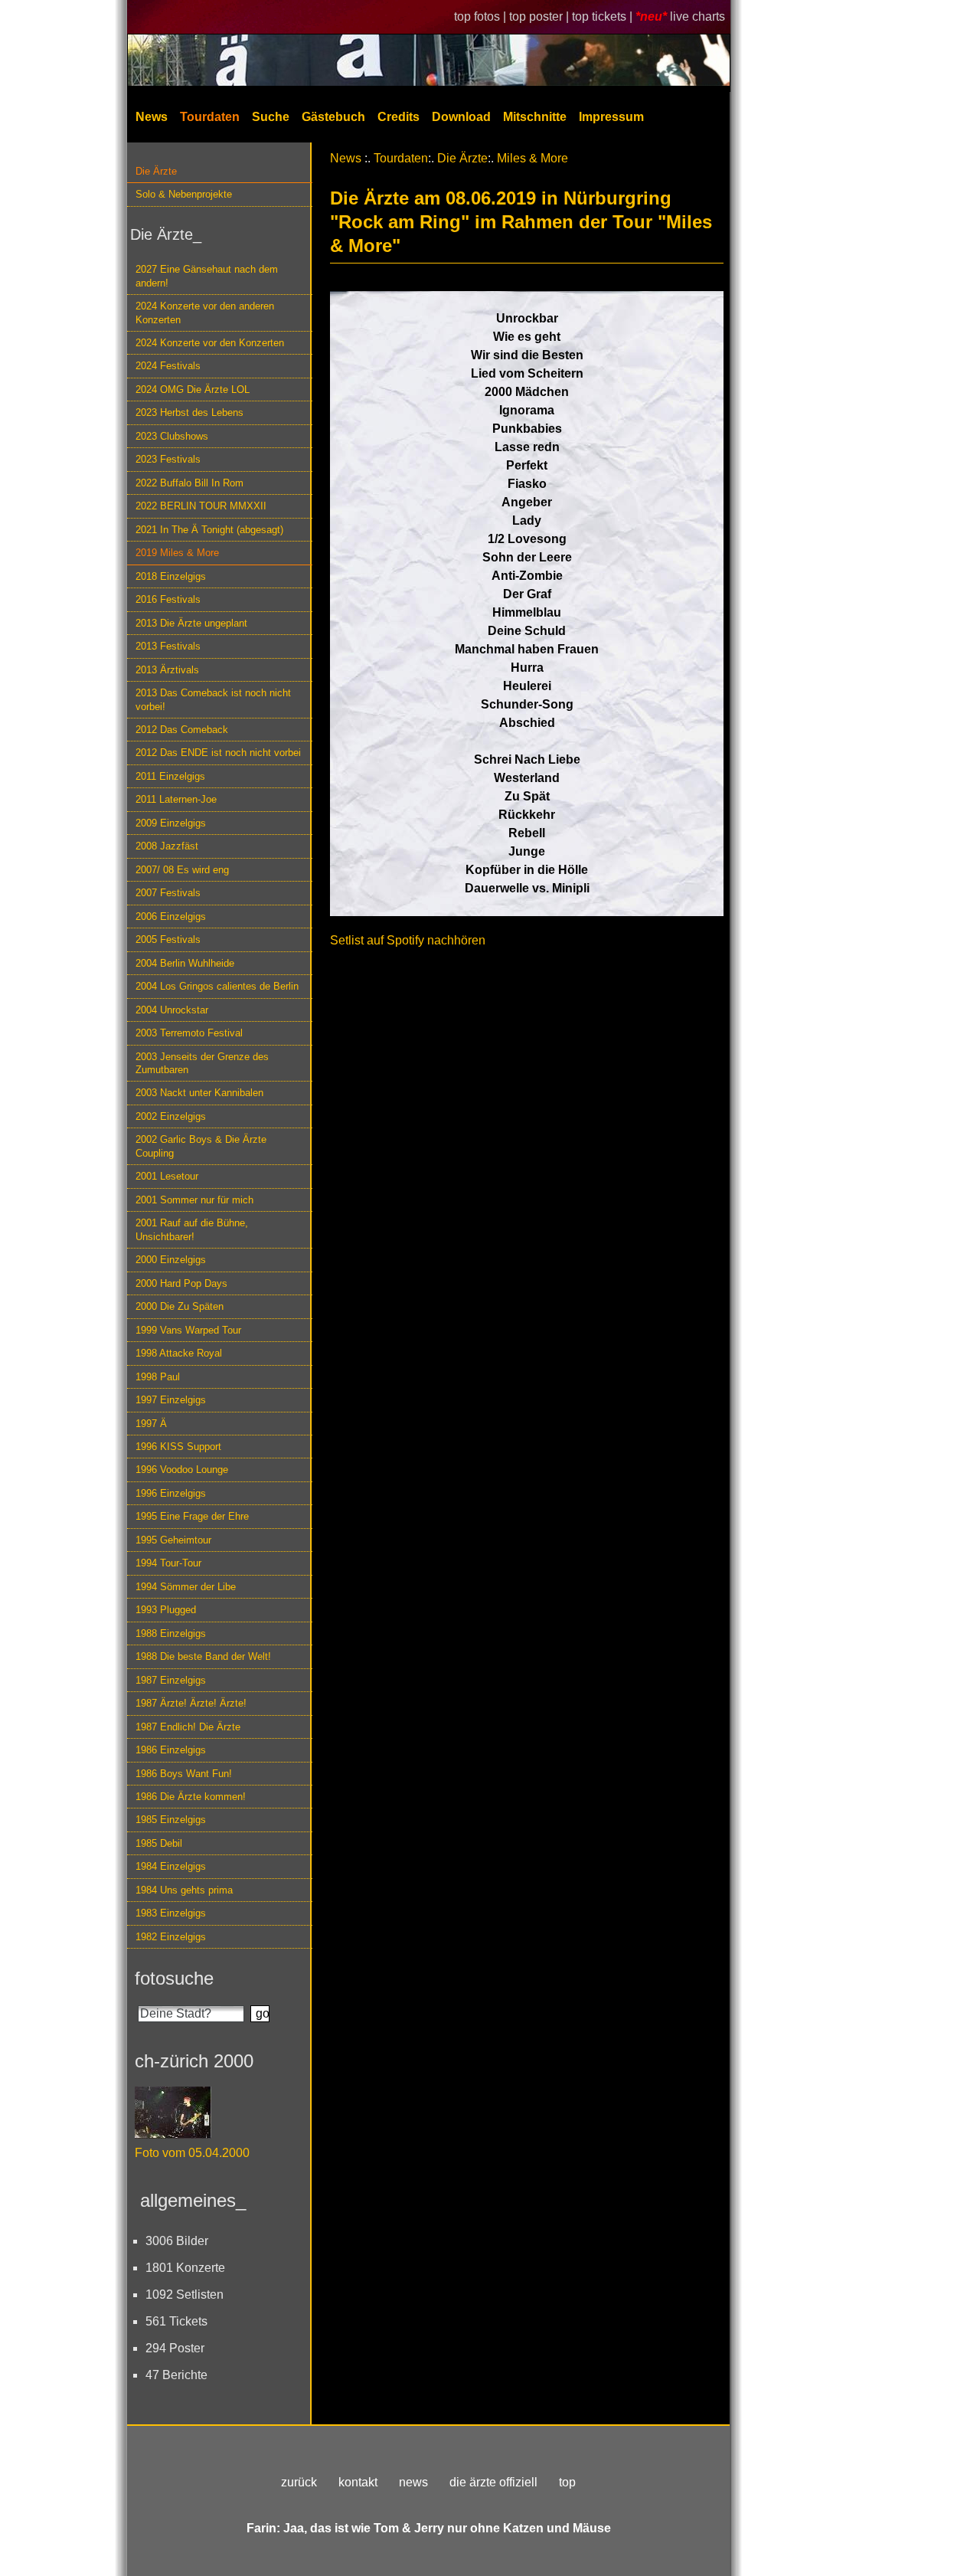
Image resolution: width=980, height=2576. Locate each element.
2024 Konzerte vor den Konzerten (210, 343)
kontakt (358, 2482)
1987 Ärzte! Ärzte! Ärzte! (191, 1703)
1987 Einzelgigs (171, 1680)
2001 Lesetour (167, 1176)
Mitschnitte (535, 117)
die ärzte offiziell (493, 2482)
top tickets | (604, 16)
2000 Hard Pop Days (181, 1283)
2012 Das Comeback (182, 730)
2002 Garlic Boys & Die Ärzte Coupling (201, 1146)
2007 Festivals (168, 893)
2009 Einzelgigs (171, 823)
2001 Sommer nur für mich (194, 1200)
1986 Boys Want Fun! (184, 1774)
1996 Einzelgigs (171, 1493)
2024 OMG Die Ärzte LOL (193, 390)
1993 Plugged (166, 1610)
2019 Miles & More (177, 553)
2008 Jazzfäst (167, 846)
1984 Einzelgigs (171, 1866)
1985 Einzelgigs (171, 1820)
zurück (299, 2482)
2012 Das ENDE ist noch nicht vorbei (218, 753)
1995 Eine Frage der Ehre (192, 1516)
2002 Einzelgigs (171, 1116)
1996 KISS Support (178, 1447)
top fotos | (482, 16)
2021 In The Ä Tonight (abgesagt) (209, 530)
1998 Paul (158, 1377)
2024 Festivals (168, 366)
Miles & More (532, 158)
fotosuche (174, 1978)
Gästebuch (333, 117)
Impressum (611, 117)
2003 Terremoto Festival (189, 1033)
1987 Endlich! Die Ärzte (188, 1727)
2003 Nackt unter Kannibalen (199, 1093)
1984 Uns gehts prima (184, 1890)
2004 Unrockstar (172, 1010)
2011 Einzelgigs (170, 776)
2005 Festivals (168, 939)
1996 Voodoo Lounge (182, 1470)
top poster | (541, 16)
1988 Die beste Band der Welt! (203, 1656)
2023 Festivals (168, 459)
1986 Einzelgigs (171, 1750)
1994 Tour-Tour (168, 1563)
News (152, 117)
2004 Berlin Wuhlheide (185, 963)
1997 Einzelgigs (171, 1400)
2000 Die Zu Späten (180, 1306)
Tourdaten (210, 117)
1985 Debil (159, 1843)
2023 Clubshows (172, 436)
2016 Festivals (168, 599)
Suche (271, 117)
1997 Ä (151, 1424)
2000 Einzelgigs (171, 1260)
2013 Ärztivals (167, 670)
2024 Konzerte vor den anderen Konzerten (205, 313)
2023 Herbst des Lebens (189, 412)
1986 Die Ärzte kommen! (191, 1797)
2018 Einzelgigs (171, 576)
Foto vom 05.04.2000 (192, 2153)
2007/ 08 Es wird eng (182, 870)
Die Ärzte (156, 171)
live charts (697, 16)
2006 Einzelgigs (171, 916)
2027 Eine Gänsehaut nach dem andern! (207, 276)
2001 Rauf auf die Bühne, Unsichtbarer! (192, 1229)
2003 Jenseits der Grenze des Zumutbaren (202, 1063)
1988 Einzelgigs (171, 1633)
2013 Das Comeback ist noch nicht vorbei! (213, 699)
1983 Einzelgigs (171, 1913)
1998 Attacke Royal (179, 1353)
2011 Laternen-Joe (176, 799)
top (567, 2482)
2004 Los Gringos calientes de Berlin (217, 986)
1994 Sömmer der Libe (186, 1587)
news (413, 2482)
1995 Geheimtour (173, 1540)
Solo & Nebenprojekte (184, 194)
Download (461, 117)
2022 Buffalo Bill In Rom (189, 483)
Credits (399, 117)
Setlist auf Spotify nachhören (408, 940)
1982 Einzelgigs (171, 1937)
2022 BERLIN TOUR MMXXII (201, 506)
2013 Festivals (168, 646)
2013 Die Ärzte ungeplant (191, 623)
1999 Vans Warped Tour (188, 1330)
